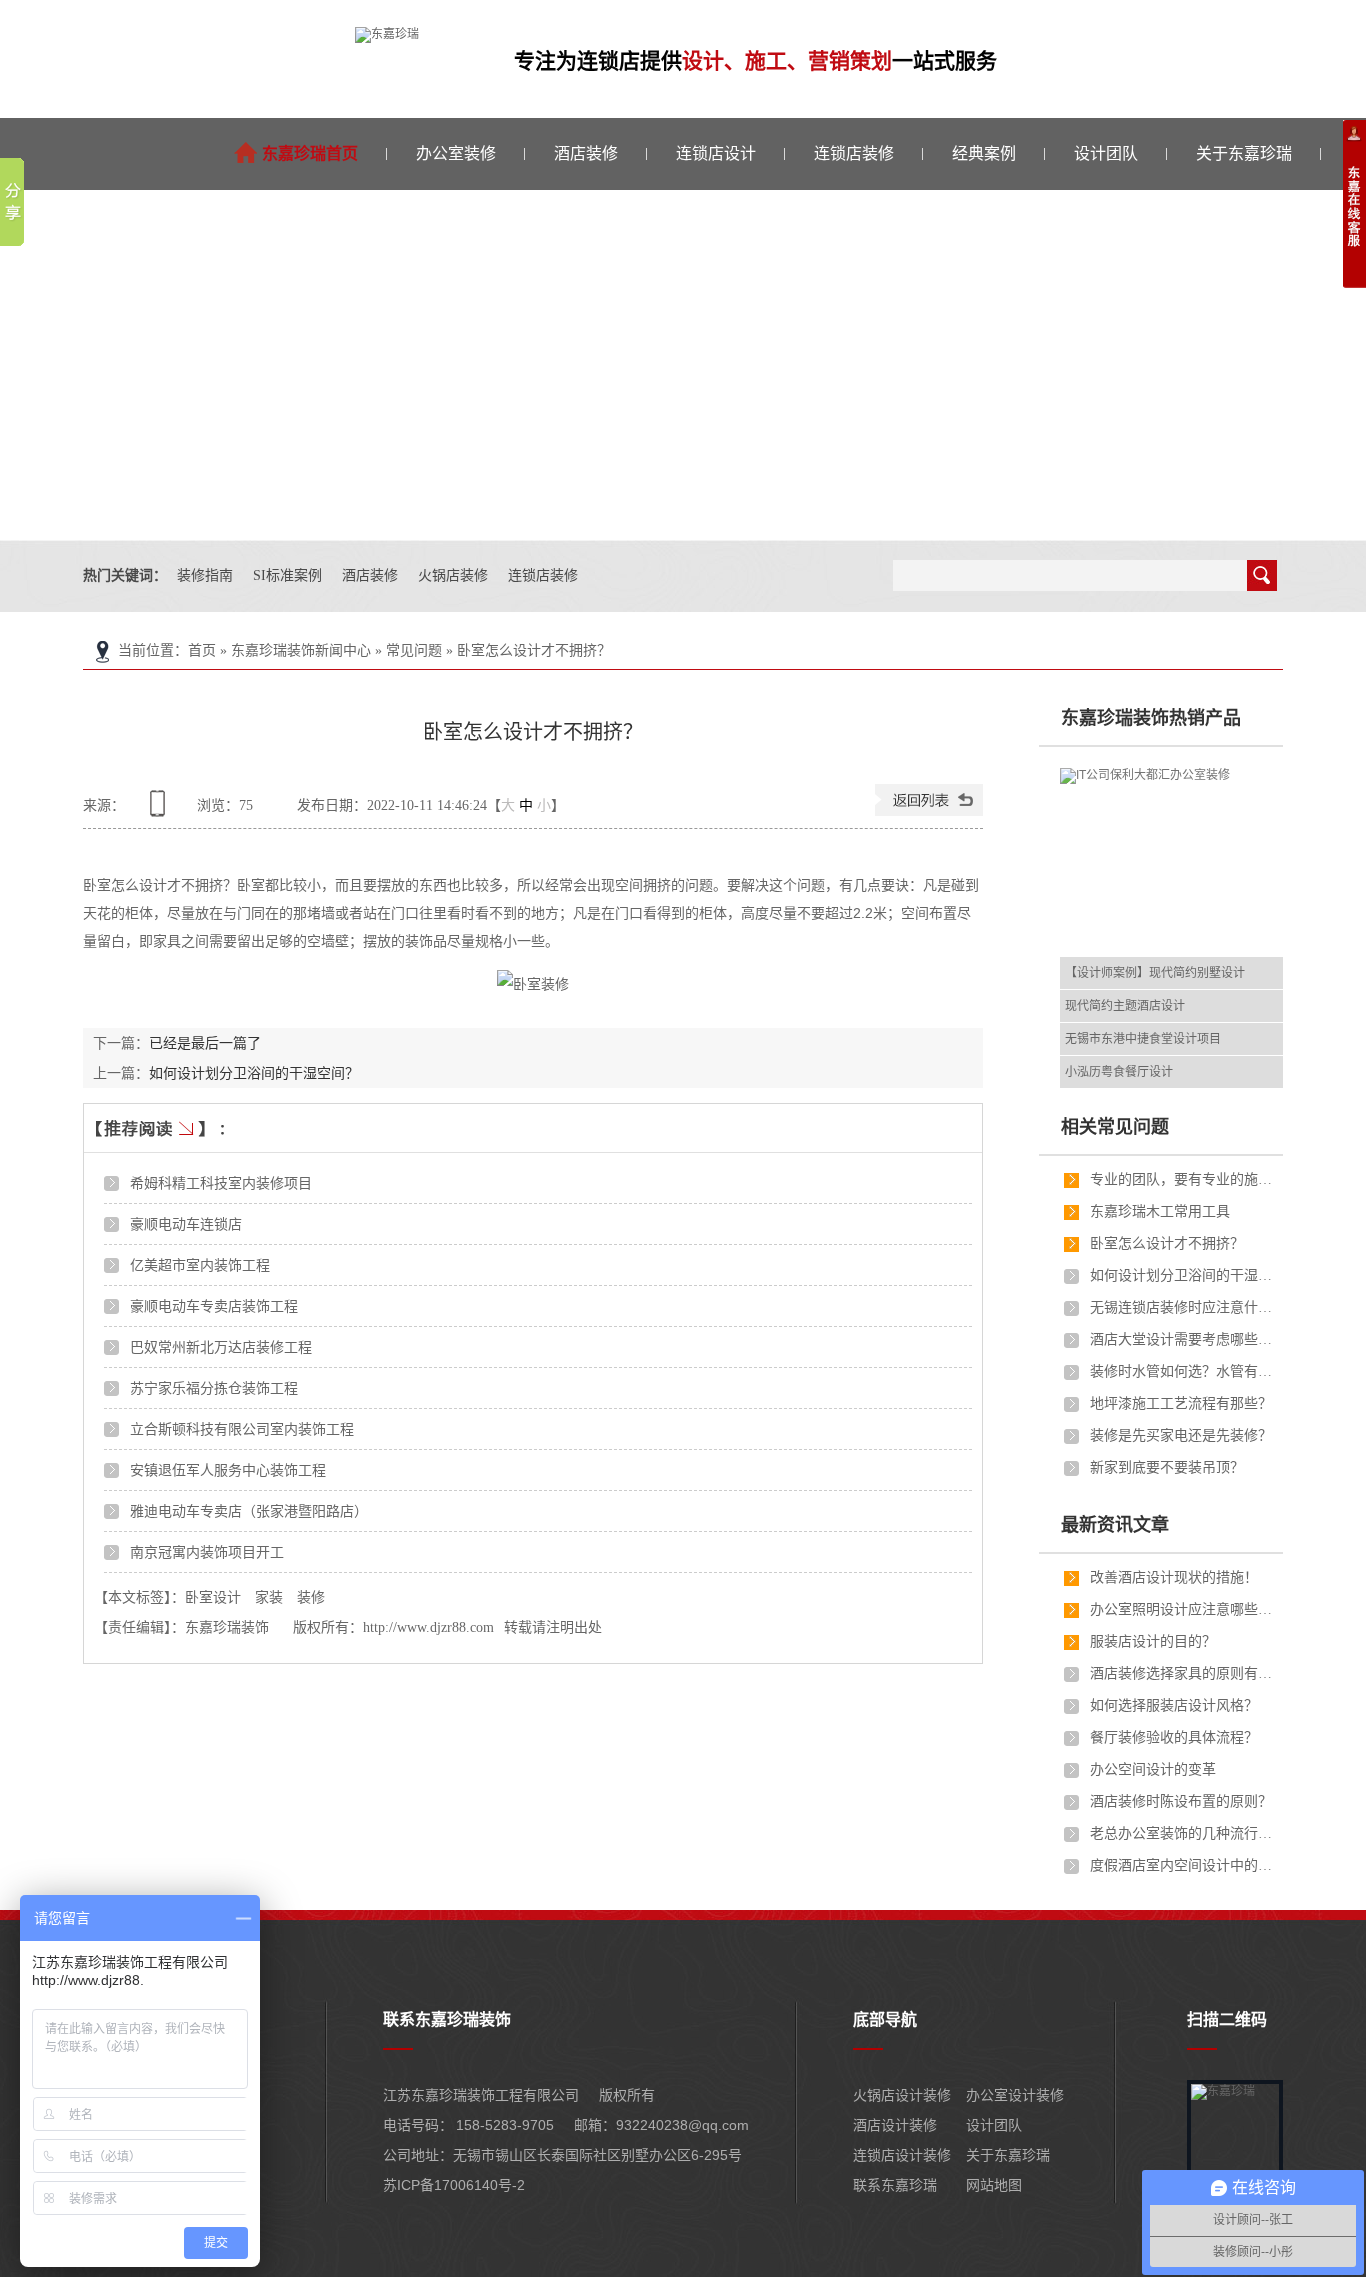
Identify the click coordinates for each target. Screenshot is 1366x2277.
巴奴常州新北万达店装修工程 (221, 1347)
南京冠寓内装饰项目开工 (207, 1552)
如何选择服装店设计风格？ (1174, 1705)
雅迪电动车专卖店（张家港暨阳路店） (249, 1511)
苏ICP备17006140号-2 (454, 2185)
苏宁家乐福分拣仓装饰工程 (214, 1388)
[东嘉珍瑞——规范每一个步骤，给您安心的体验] (683, 365)
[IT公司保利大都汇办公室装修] (1185, 862)
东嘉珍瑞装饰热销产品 (1151, 718)
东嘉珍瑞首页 (310, 153)
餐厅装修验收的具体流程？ (1174, 1737)
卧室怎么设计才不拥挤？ (534, 650)
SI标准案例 (287, 575)
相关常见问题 (1115, 1127)
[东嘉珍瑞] (387, 34)
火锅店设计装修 (902, 2095)
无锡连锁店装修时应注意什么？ (1185, 1307)
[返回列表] (929, 811)
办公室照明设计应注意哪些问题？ (1185, 1609)
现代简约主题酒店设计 (1125, 1006)
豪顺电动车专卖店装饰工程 (214, 1306)
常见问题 (414, 650)
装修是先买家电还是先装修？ (1181, 1435)
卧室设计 (213, 1597)
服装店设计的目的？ (1153, 1641)
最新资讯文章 (1115, 1525)
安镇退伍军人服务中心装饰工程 (228, 1470)
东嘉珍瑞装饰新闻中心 (301, 650)
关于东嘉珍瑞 (1244, 153)
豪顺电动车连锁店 (186, 1224)
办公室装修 (456, 153)
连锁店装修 (854, 153)
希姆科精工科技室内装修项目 (221, 1183)
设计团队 (1106, 153)
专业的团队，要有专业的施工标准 (1185, 1179)
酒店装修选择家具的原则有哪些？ (1185, 1673)
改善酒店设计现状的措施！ (1174, 1577)
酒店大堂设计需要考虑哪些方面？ (1185, 1339)
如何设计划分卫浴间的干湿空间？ (254, 1073)
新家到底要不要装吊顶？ (1167, 1467)
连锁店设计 (716, 153)
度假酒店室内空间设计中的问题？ (1185, 1865)
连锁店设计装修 (902, 2155)
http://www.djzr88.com (428, 1627)
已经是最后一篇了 (205, 1043)
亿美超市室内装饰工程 (200, 1265)
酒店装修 (586, 153)
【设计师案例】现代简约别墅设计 (1155, 973)
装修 (311, 1597)
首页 (202, 650)
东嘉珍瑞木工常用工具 (1160, 1211)
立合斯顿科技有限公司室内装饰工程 (242, 1429)
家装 (269, 1597)
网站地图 (994, 2185)
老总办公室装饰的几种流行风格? (1185, 1833)
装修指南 (205, 575)
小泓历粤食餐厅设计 (1119, 1072)
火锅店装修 (453, 575)
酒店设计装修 (895, 2125)
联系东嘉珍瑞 (895, 2185)
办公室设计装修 (1015, 2095)
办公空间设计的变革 (1153, 1769)
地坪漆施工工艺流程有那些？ (1181, 1403)
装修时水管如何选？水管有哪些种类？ (1185, 1371)
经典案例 (984, 153)
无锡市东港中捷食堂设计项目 (1143, 1039)
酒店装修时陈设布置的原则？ (1181, 1801)
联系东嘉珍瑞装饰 (447, 2019)
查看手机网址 (161, 810)
